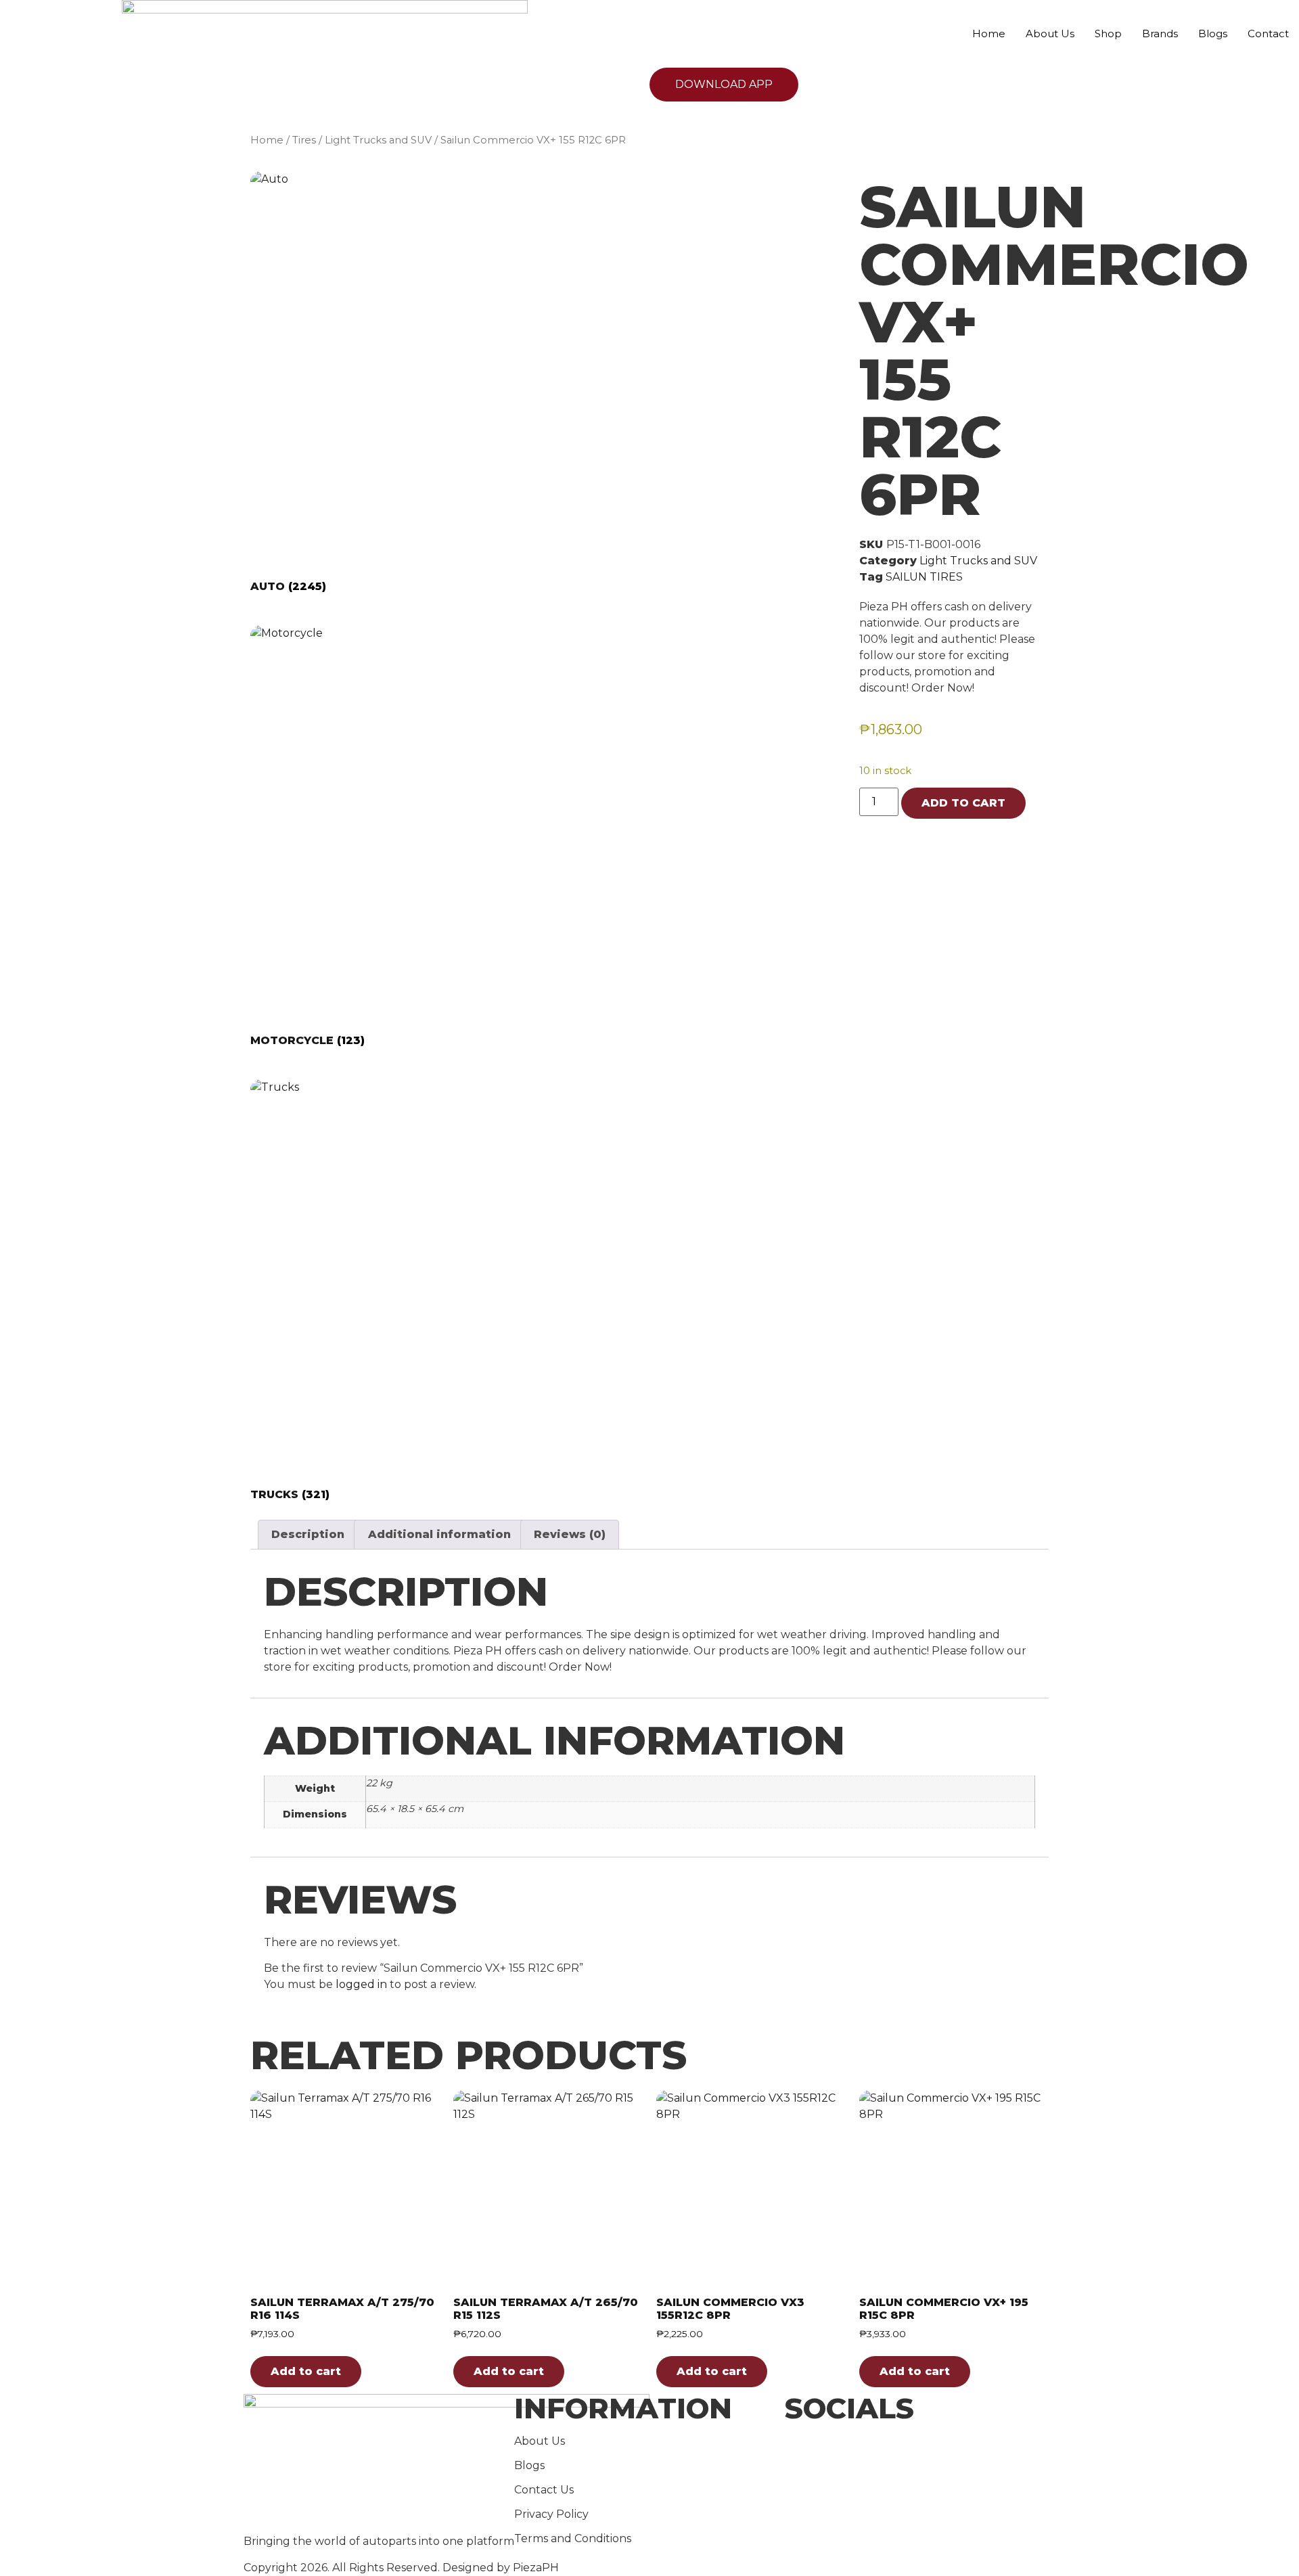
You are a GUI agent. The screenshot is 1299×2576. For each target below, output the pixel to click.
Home (989, 33)
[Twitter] (920, 2460)
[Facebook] (920, 2444)
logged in (361, 1984)
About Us (1050, 33)
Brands (1160, 33)
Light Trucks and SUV (378, 140)
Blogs (1213, 33)
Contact (1268, 33)
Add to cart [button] (306, 2371)
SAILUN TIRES (924, 577)
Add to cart (963, 803)
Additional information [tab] (439, 1534)
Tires (304, 140)
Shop (1108, 33)
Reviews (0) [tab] (570, 1534)
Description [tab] (308, 1534)
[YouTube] (920, 2477)
